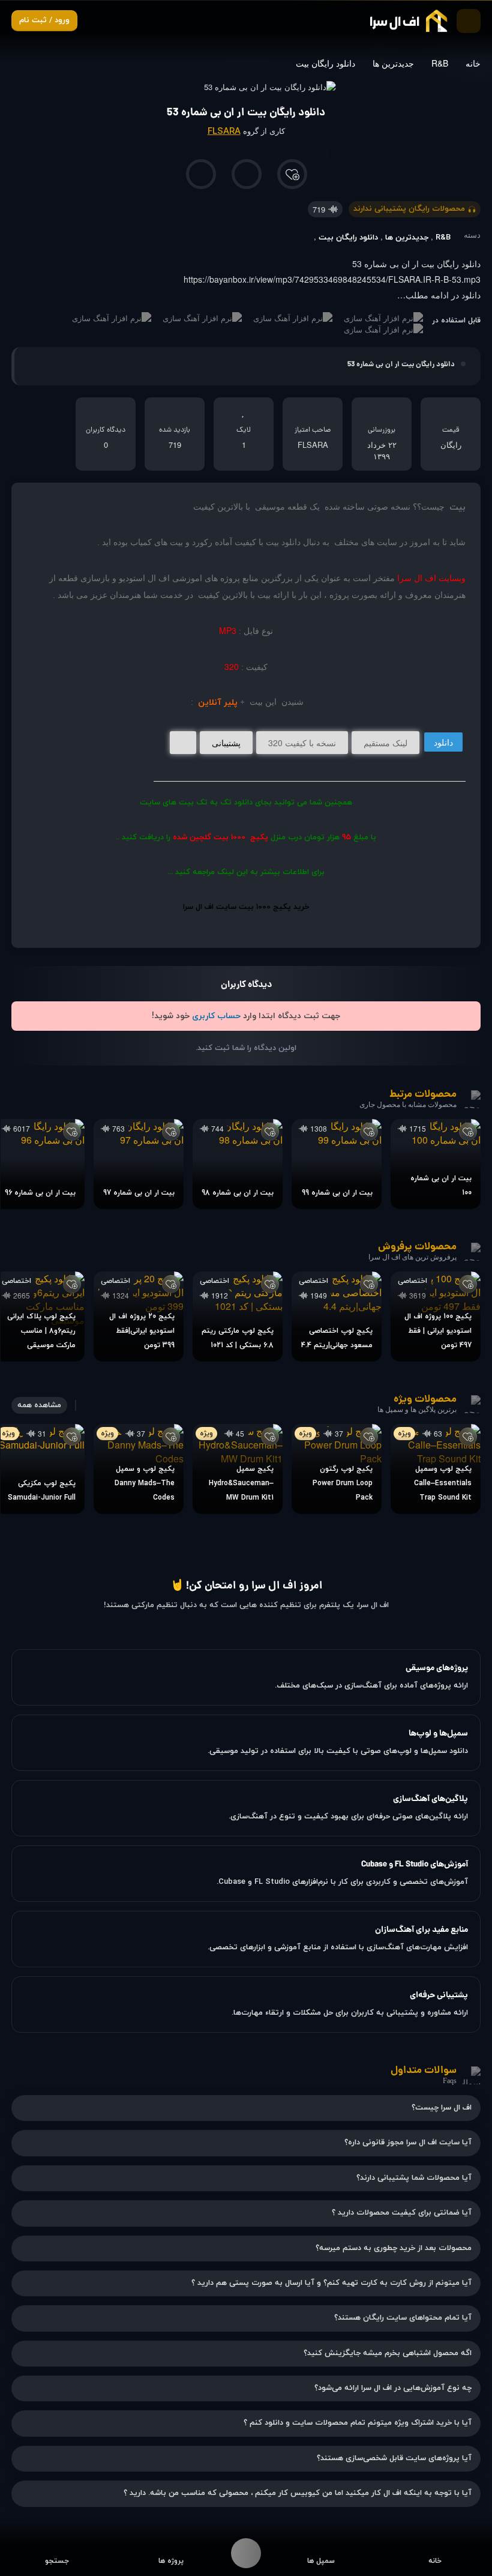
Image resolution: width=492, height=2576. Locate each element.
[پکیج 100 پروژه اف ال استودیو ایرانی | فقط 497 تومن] (436, 1317)
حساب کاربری (216, 1016)
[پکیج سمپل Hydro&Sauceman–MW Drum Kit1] (238, 1469)
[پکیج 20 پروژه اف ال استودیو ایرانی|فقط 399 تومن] (139, 1317)
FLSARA (224, 132)
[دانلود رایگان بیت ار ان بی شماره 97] (139, 1164)
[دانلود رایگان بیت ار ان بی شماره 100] (436, 1164)
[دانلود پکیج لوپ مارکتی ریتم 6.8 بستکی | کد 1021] (238, 1317)
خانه (473, 63)
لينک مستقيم (385, 743)
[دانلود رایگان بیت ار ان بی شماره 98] (238, 1164)
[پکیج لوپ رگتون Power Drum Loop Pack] (337, 1469)
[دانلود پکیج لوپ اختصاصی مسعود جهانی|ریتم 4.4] (337, 1317)
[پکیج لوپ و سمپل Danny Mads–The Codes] (139, 1469)
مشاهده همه (39, 1405)
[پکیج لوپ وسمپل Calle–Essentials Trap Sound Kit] (436, 1469)
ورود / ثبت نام (44, 20)
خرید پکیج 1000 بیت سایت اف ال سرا (246, 907)
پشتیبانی (226, 743)
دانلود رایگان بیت (325, 63)
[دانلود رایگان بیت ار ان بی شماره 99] (337, 1164)
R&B (440, 63)
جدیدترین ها (393, 63)
